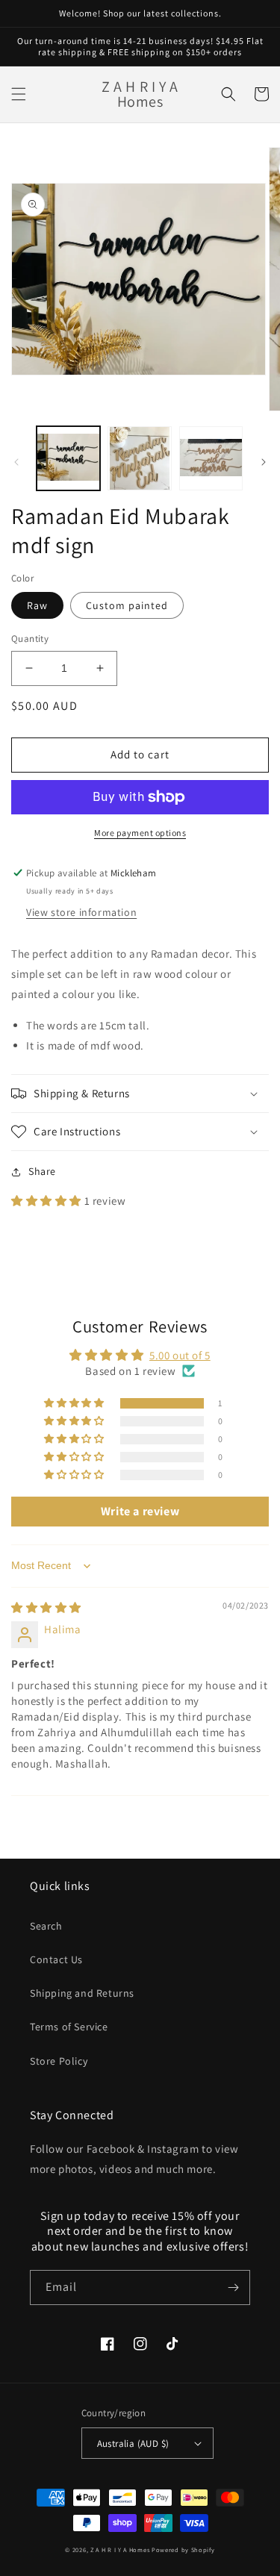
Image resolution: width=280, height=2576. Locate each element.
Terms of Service (69, 2027)
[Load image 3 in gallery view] (211, 458)
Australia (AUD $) (133, 2444)
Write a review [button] (140, 1511)
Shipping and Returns (82, 1993)
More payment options (140, 833)
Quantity (30, 639)
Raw (37, 605)
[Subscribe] (233, 2287)
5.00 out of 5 (180, 1355)
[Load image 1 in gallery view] (68, 458)
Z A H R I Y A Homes (120, 2550)
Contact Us (56, 1959)
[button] (19, 94)
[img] (46, 1607)
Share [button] (42, 1171)
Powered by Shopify (183, 2550)
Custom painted (127, 605)
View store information (81, 912)
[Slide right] (264, 462)
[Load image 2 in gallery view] (139, 458)
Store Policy (59, 2061)
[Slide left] (16, 462)
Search (46, 1926)
